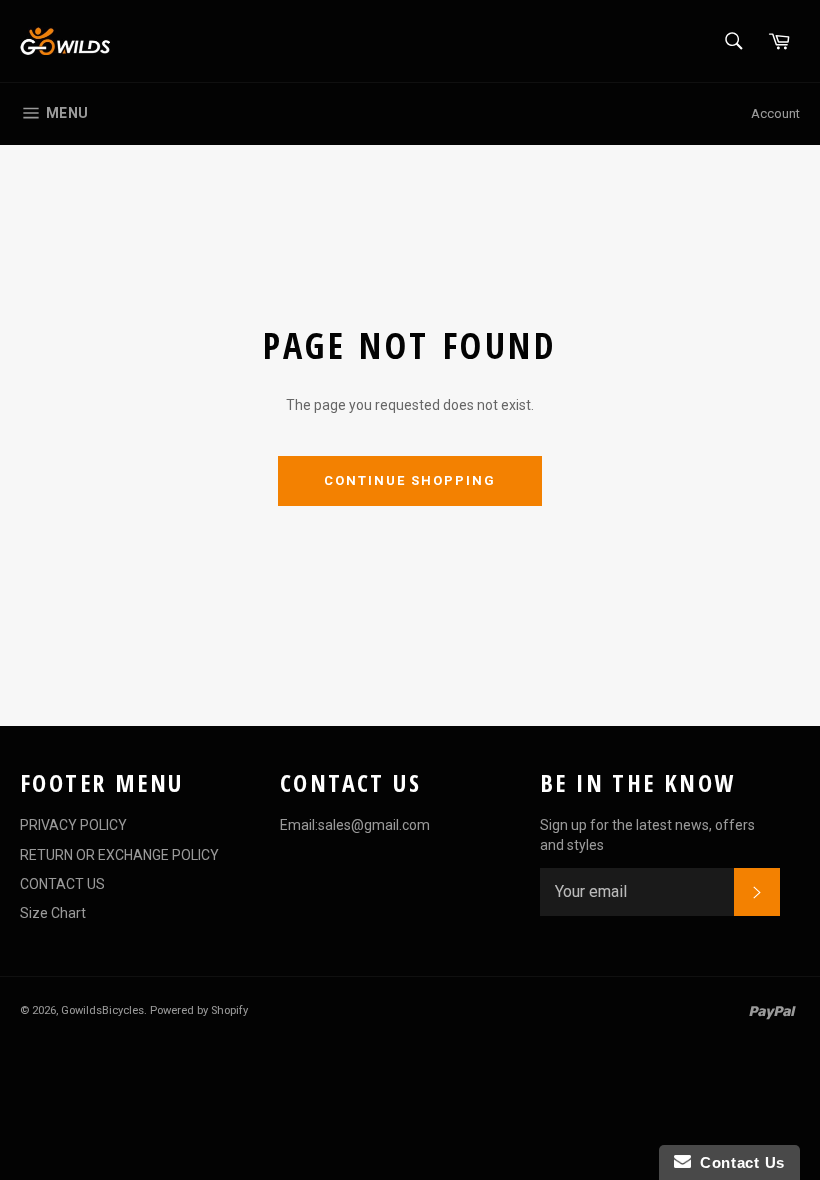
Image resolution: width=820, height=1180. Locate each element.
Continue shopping (409, 480)
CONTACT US (62, 884)
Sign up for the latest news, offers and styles (647, 834)
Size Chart (53, 913)
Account (775, 113)
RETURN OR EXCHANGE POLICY (119, 855)
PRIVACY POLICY (73, 825)
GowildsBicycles (102, 1010)
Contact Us (738, 1162)
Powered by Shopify (199, 1010)
